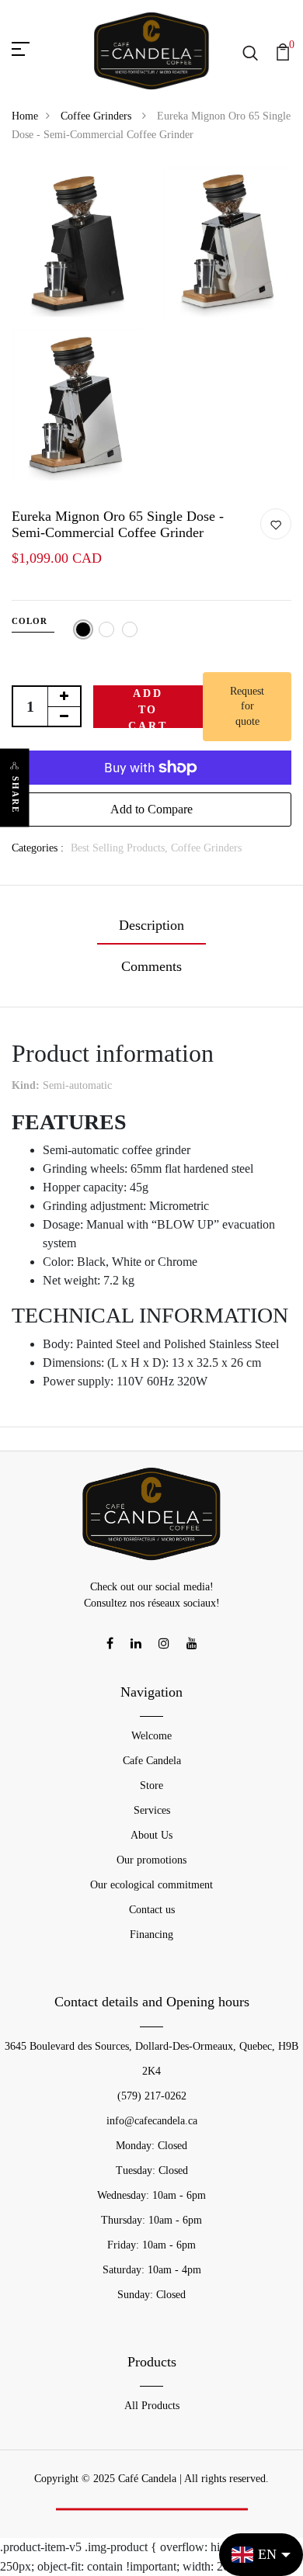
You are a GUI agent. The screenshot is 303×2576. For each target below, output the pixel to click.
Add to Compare (151, 809)
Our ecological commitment (151, 1885)
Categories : (38, 848)
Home (25, 116)
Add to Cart (148, 708)
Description (151, 925)
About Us (151, 1835)
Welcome (151, 1736)
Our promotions (151, 1860)
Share (16, 794)
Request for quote (247, 706)
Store (151, 1786)
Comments (151, 966)
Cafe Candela (152, 1761)
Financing (151, 1935)
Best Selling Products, (121, 848)
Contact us (152, 1910)
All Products (152, 2406)
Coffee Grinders (98, 116)
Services (152, 1810)
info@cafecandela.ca (152, 2121)
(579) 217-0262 (152, 2096)
